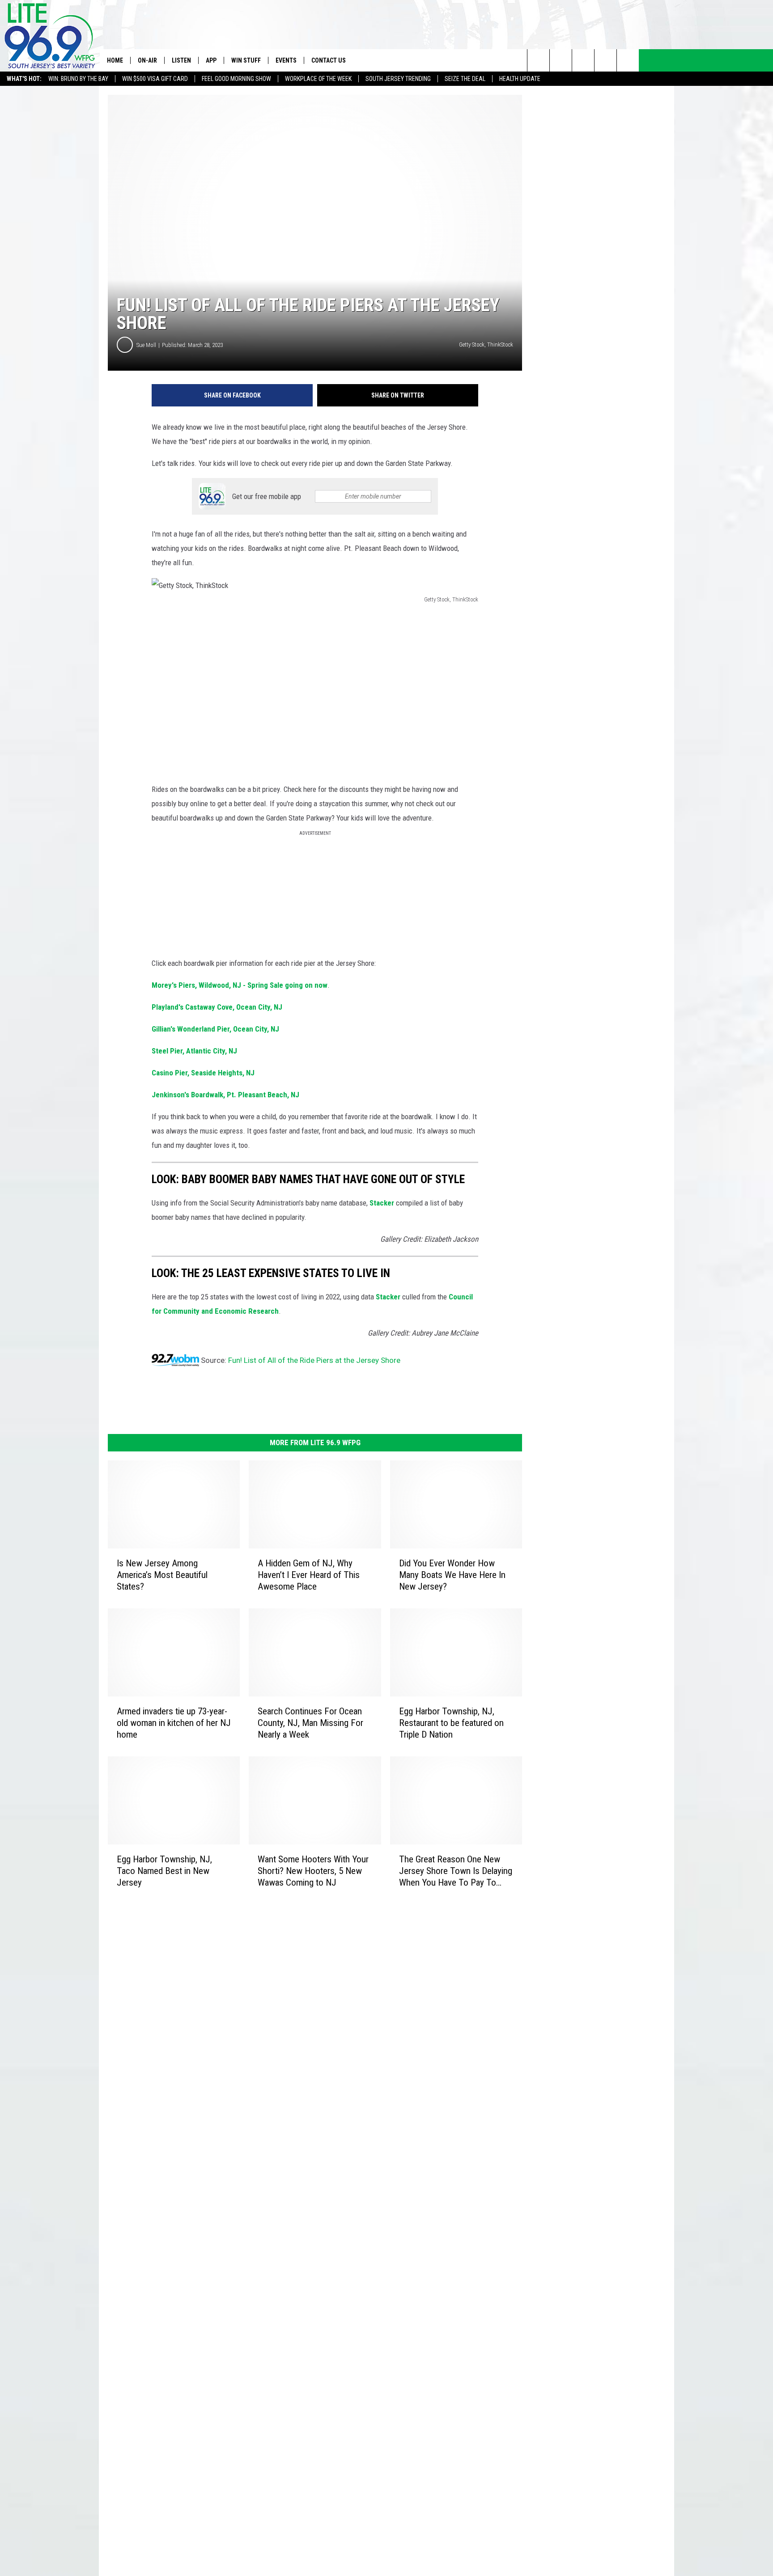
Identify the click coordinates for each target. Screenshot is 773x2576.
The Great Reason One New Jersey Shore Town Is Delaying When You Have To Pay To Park (456, 1871)
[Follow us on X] (605, 60)
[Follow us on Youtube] (628, 60)
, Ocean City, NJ (217, 1007)
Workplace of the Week (318, 79)
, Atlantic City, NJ (194, 1051)
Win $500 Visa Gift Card (155, 79)
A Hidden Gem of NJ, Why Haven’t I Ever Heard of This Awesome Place (309, 1575)
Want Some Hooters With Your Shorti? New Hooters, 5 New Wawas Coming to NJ (313, 1871)
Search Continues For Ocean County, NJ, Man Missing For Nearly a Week (310, 1723)
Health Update (520, 79)
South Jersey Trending (398, 79)
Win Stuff (246, 60)
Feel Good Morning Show (236, 79)
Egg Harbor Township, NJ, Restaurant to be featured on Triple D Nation (451, 1723)
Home (115, 60)
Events (286, 60)
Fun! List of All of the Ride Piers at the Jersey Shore (314, 1360)
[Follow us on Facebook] (583, 60)
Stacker (382, 1203)
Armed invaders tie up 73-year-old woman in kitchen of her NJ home (174, 1723)
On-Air (147, 60)
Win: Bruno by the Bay (78, 79)
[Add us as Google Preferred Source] (561, 60)
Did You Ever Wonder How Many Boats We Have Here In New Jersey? (452, 1575)
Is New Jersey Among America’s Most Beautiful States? (162, 1575)
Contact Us (329, 60)
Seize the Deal (465, 79)
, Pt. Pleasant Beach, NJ (225, 1095)
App (211, 60)
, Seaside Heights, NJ (203, 1073)
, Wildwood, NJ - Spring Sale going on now (240, 985)
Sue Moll (146, 345)
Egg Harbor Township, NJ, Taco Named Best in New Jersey (164, 1871)
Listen (181, 60)
